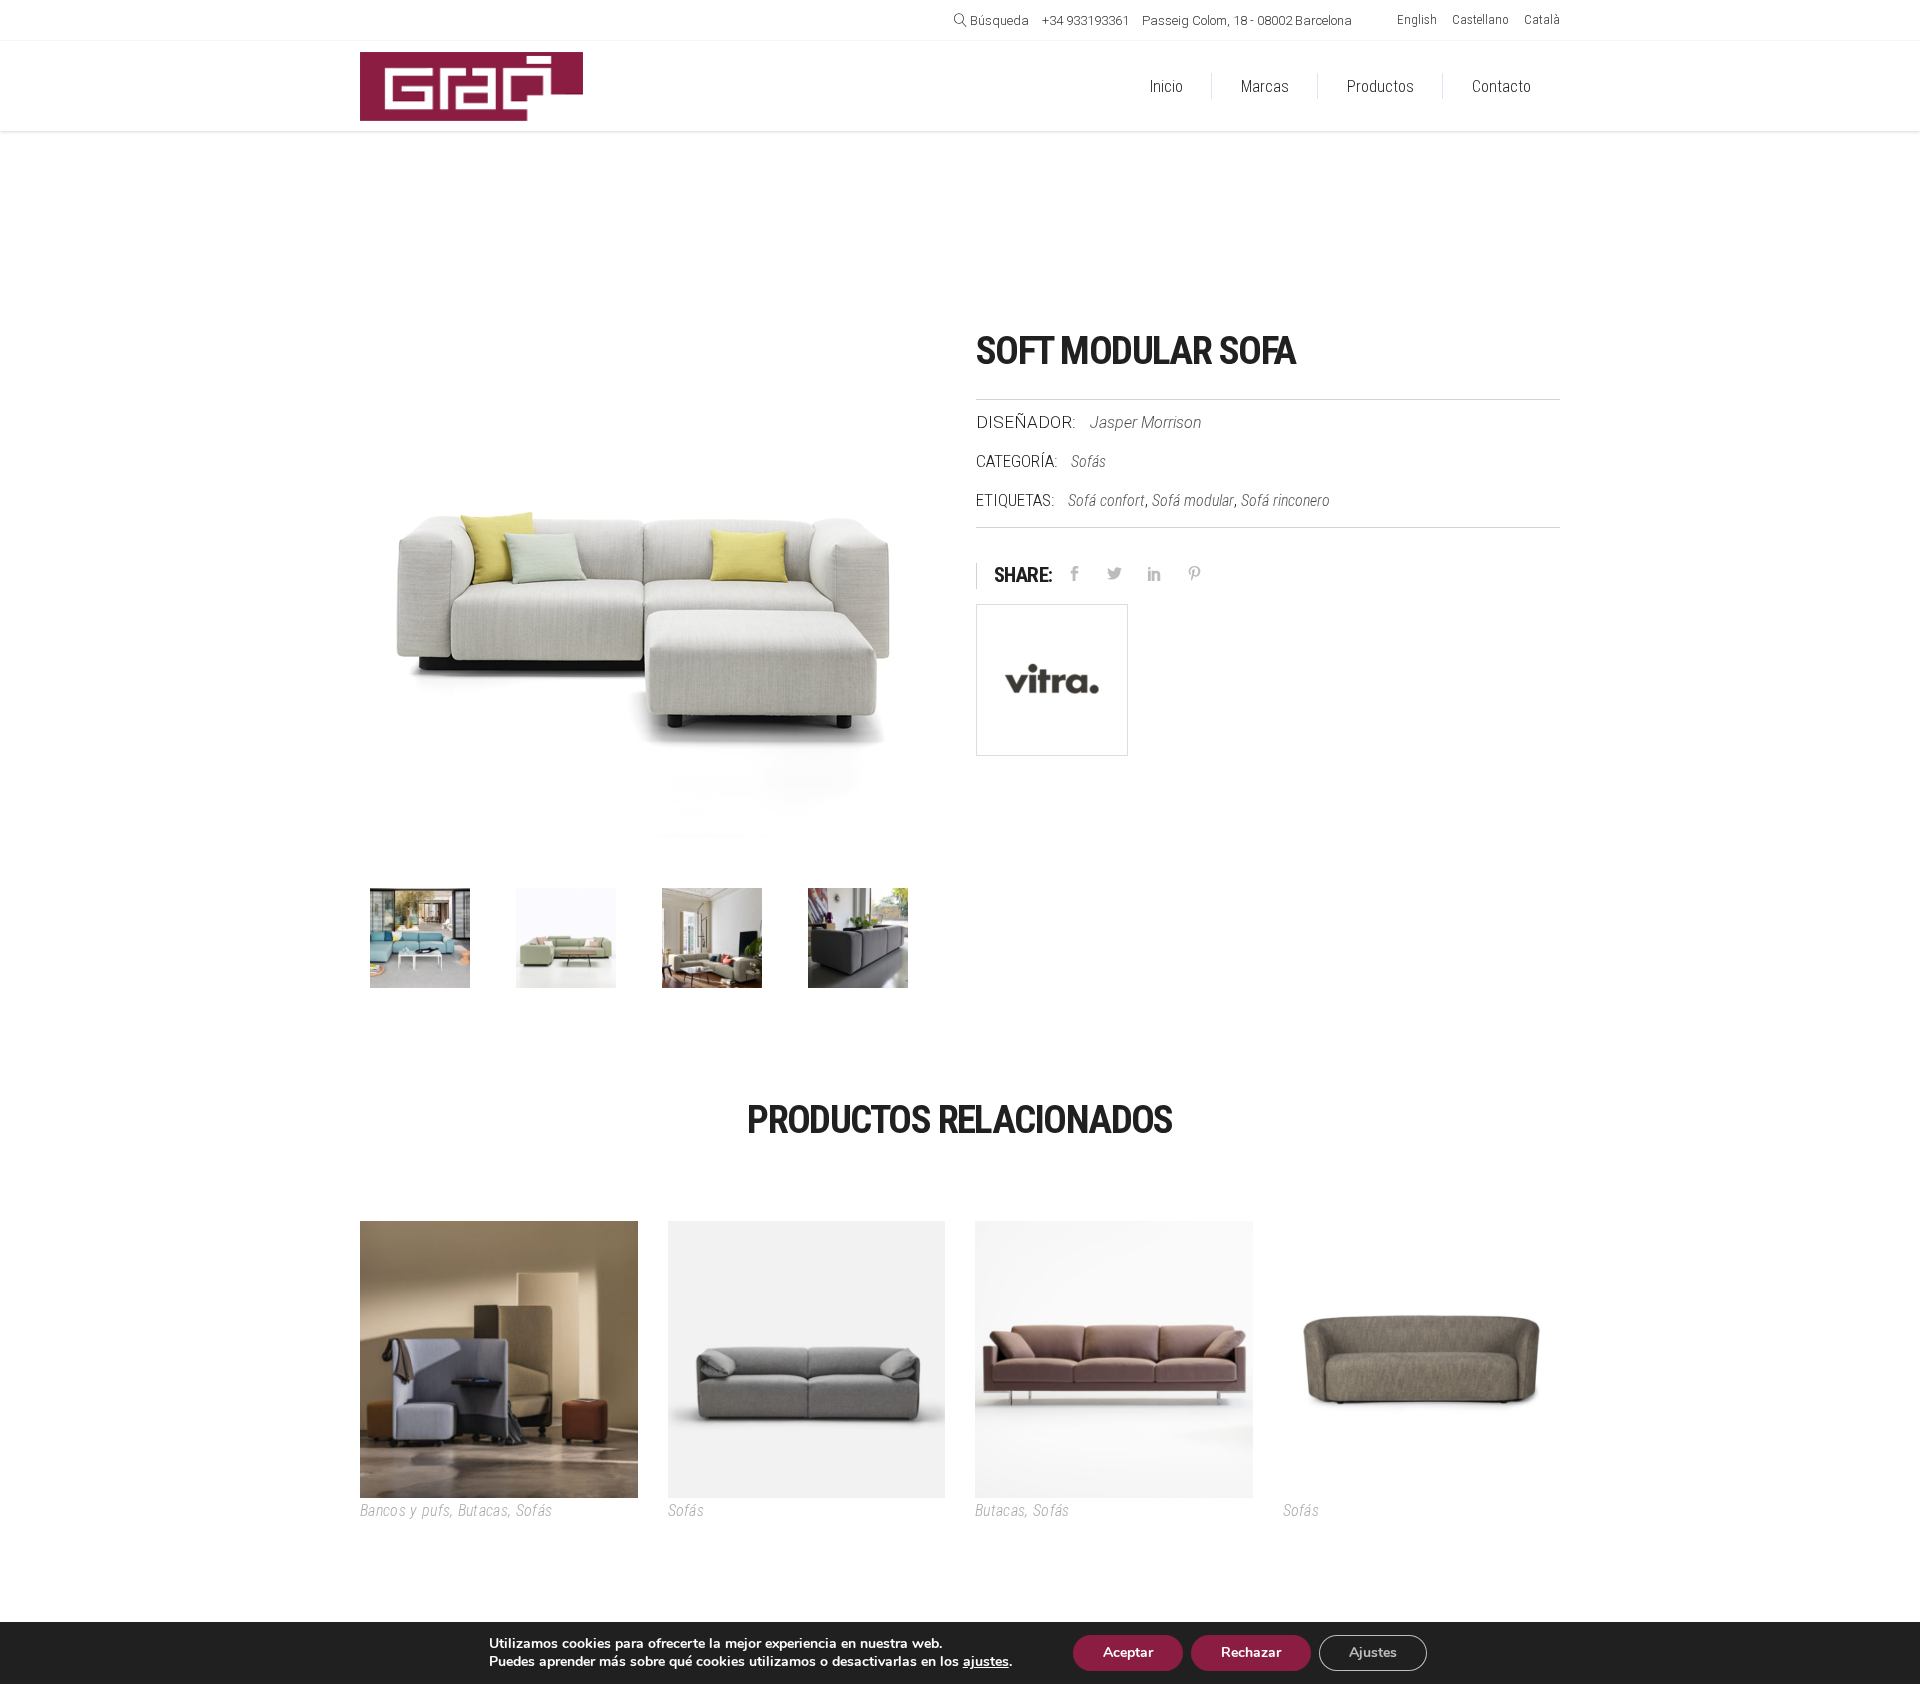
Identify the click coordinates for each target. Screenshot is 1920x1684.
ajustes (986, 1662)
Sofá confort (1106, 500)
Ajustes (1373, 1652)
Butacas (483, 1510)
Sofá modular (1193, 500)
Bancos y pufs (405, 1510)
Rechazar (1251, 1652)
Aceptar (1128, 1652)
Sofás (1088, 461)
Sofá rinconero (1285, 500)
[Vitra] (1052, 684)
